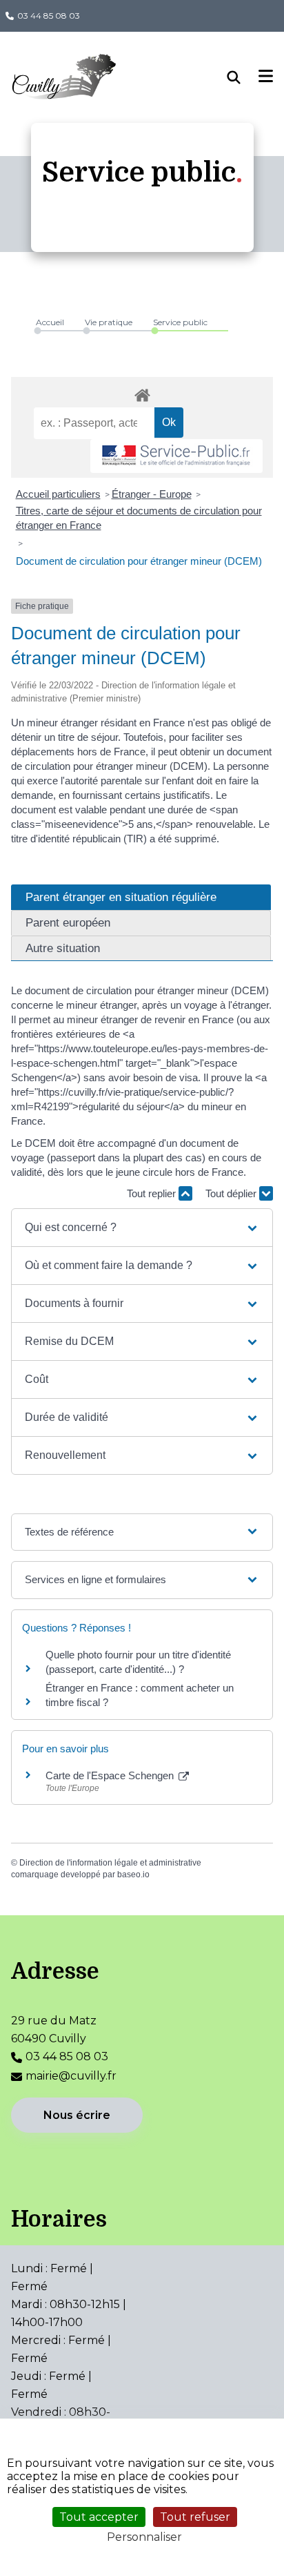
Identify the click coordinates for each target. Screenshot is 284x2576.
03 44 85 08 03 (49, 16)
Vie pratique (109, 322)
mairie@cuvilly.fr (71, 2076)
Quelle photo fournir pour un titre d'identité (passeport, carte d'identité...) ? (138, 1662)
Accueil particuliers (58, 494)
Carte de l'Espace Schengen (111, 1775)
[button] (142, 1228)
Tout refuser (195, 2517)
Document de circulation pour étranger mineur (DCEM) (139, 561)
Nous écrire (77, 2115)
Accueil (50, 322)
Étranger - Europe (152, 494)
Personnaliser (144, 2537)
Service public (180, 322)
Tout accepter (99, 2517)
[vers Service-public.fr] (176, 456)
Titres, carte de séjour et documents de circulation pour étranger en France (139, 518)
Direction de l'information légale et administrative (110, 1863)
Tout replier (153, 1193)
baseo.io (133, 1875)
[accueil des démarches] (142, 393)
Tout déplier (232, 1193)
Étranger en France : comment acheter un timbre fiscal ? (140, 1695)
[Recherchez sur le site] (243, 77)
